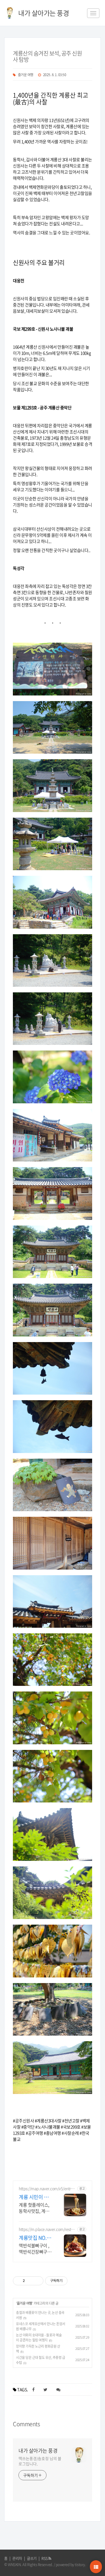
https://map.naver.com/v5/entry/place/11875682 (47, 2189)
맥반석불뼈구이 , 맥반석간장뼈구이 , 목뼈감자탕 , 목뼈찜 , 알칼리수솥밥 (35, 2248)
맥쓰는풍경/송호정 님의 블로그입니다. (40, 2461)
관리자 (17, 2558)
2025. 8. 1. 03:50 (55, 75)
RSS (45, 2558)
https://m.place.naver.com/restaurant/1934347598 (47, 2229)
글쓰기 (32, 2558)
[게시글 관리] (37, 2281)
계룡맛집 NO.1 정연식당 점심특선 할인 (35, 2238)
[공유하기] (30, 2281)
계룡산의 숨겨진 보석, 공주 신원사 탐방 (47, 56)
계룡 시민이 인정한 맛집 (34, 2197)
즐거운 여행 (26, 75)
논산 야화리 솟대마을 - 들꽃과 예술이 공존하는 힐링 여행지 (39, 2338)
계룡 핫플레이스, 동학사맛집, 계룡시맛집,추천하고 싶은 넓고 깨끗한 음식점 (34, 2208)
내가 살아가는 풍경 (38, 2451)
